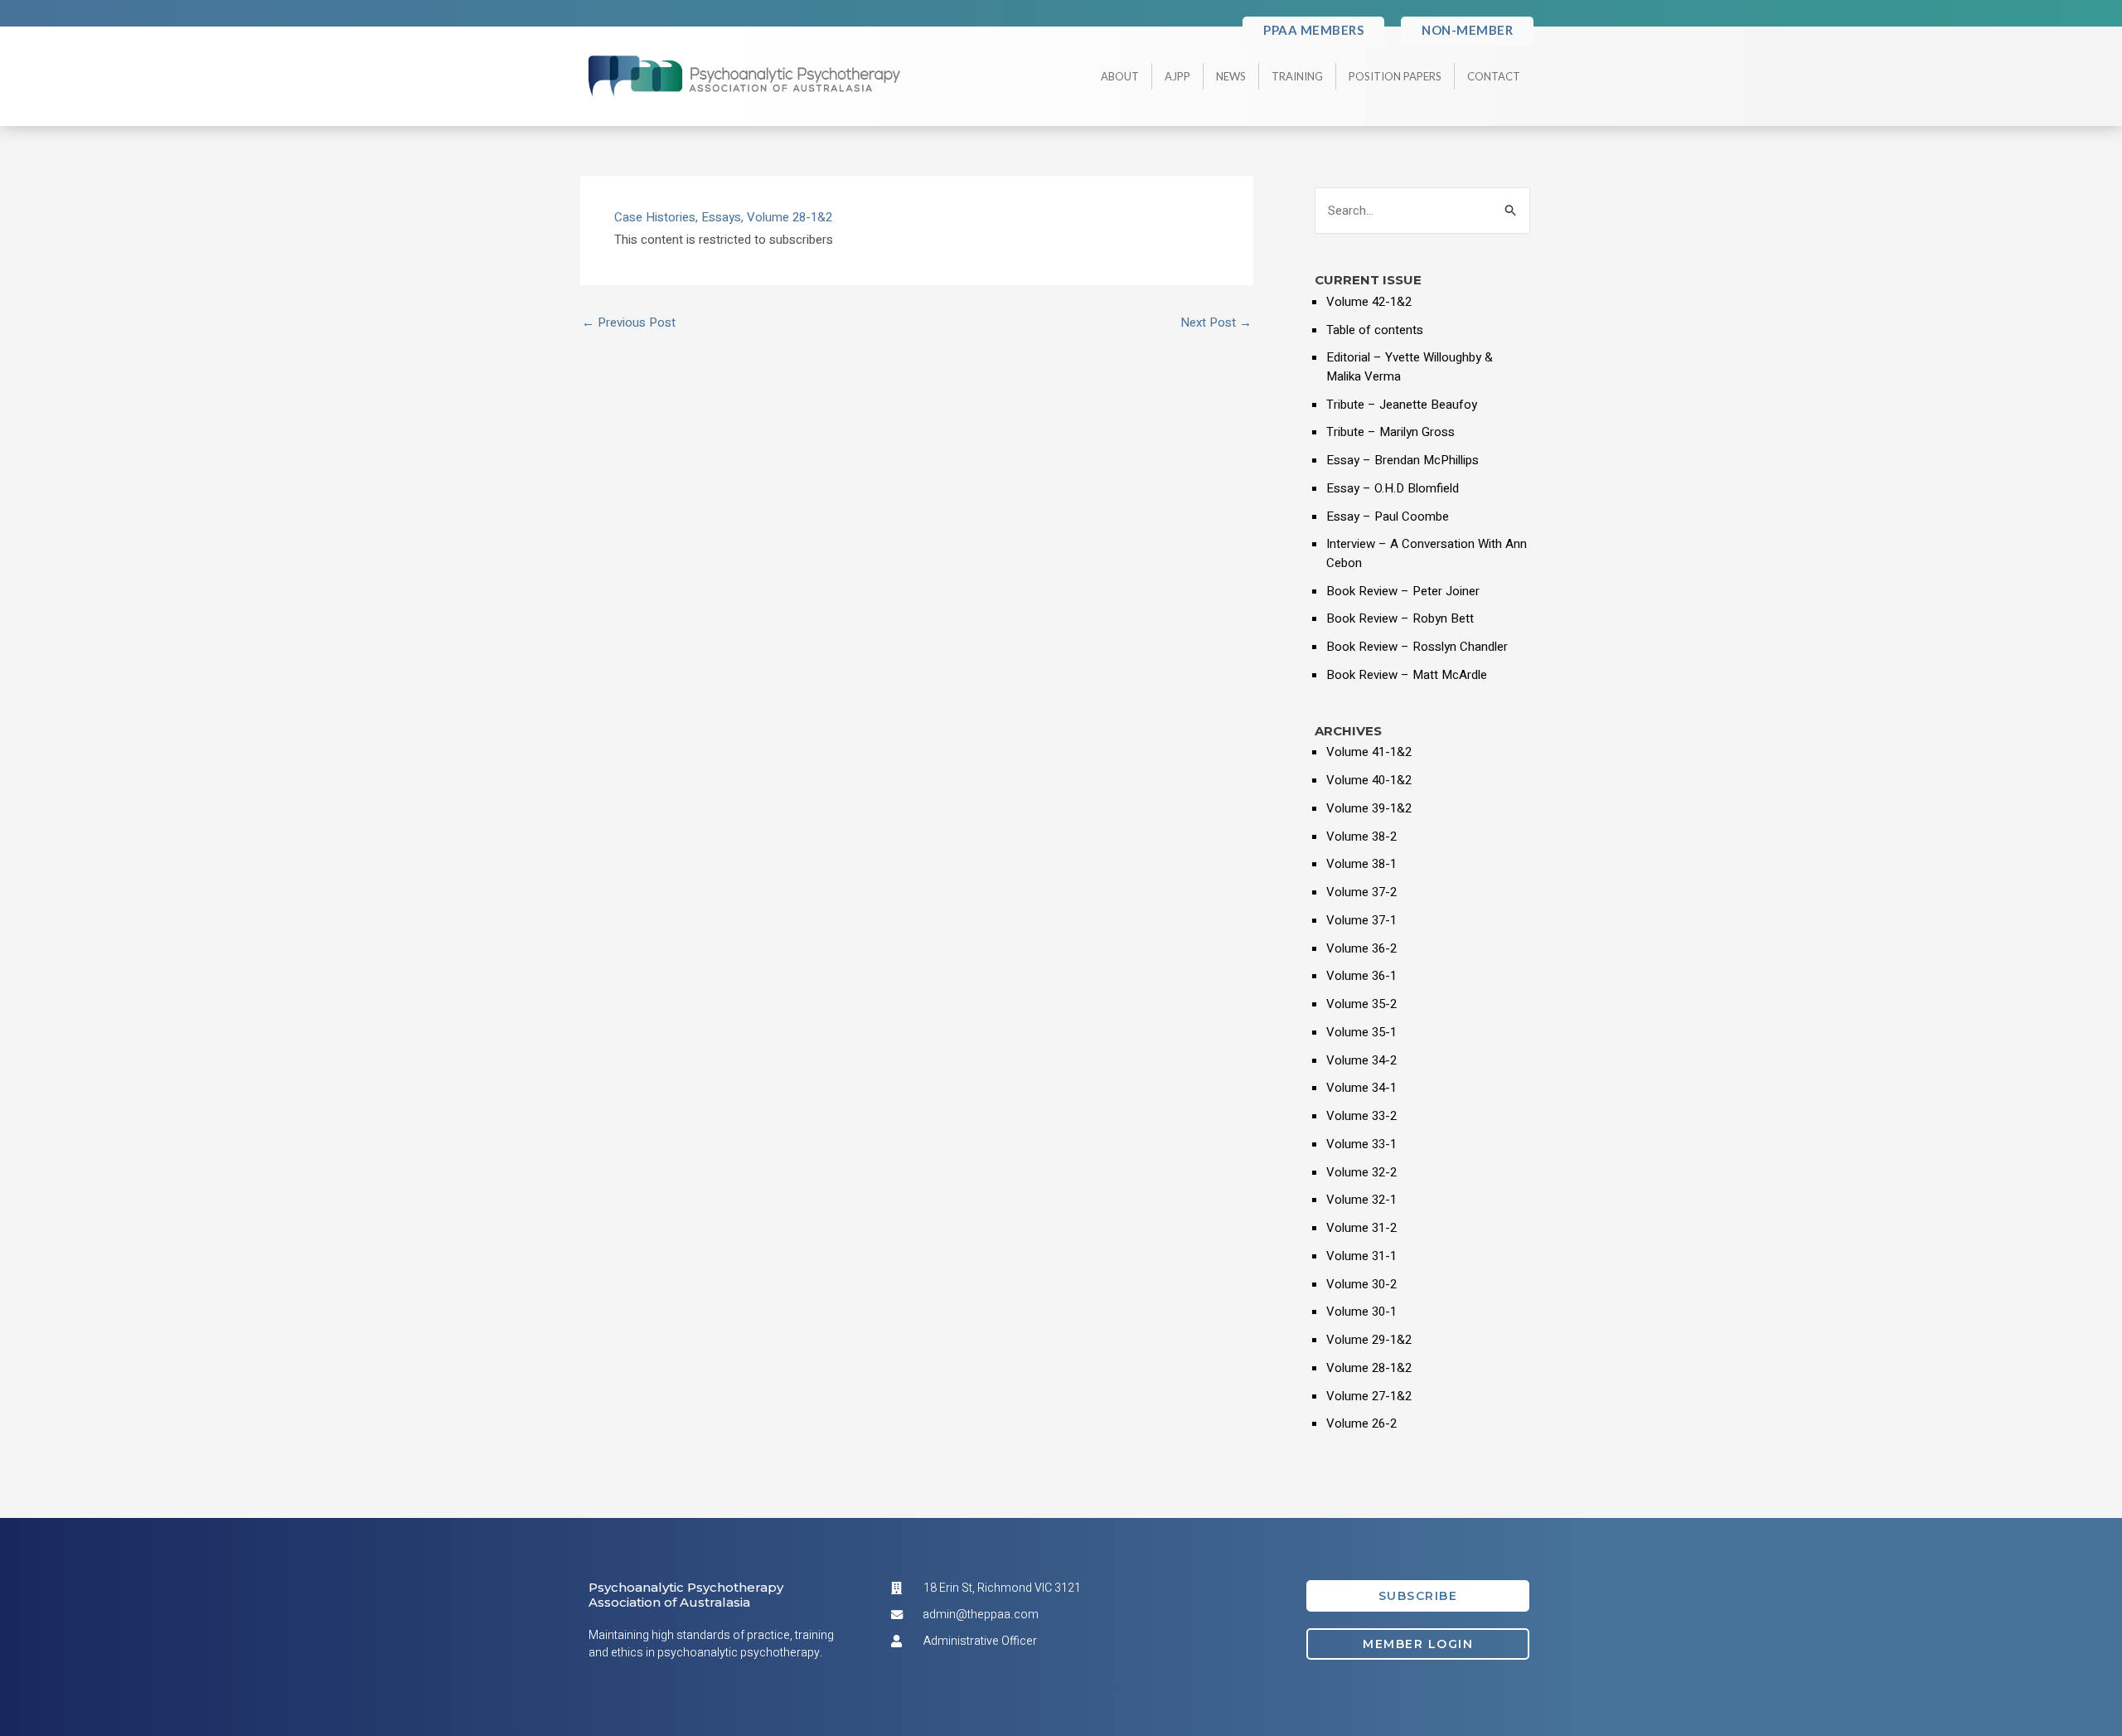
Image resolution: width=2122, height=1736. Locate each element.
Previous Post (629, 323)
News (1231, 76)
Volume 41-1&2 (1369, 752)
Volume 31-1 (1361, 1256)
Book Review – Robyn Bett (1400, 618)
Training (1297, 76)
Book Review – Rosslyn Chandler (1417, 647)
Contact (1494, 76)
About (1120, 76)
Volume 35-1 (1361, 1032)
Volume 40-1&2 (1369, 780)
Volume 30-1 (1361, 1312)
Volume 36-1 (1361, 976)
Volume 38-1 (1361, 864)
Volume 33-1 (1361, 1144)
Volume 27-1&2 (1369, 1396)
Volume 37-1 (1361, 920)
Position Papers (1395, 76)
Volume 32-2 (1361, 1172)
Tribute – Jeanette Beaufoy (1402, 405)
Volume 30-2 (1361, 1284)
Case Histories (655, 217)
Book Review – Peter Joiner (1403, 591)
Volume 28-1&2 (790, 217)
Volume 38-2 (1361, 836)
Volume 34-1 (1361, 1088)
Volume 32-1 (1361, 1200)
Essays (721, 217)
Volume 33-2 (1361, 1116)
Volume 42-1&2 (1369, 302)
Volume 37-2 (1361, 892)
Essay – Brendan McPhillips (1403, 460)
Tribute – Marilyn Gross (1390, 432)
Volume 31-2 (1361, 1228)
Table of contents (1375, 330)
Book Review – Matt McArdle (1407, 675)
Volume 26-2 (1361, 1423)
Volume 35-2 (1361, 1004)
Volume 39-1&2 (1369, 808)
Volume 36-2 (1361, 948)
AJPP (1177, 76)
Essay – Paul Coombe (1388, 516)
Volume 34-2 (1361, 1060)
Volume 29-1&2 (1369, 1340)
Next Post (1216, 323)
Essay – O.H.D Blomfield (1393, 488)
